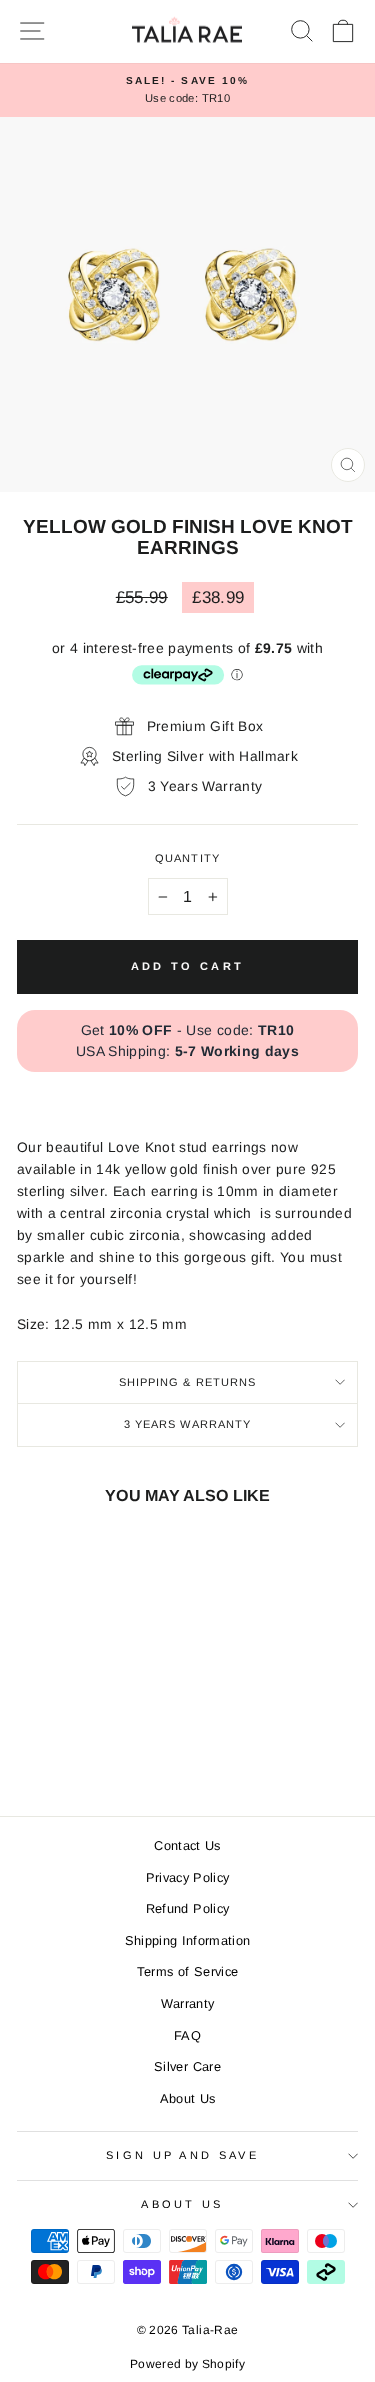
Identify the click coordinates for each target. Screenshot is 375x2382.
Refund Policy (188, 1908)
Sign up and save (182, 2155)
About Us (188, 2098)
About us (182, 2204)
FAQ (187, 2035)
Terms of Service (188, 1971)
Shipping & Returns (188, 1382)
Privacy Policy (188, 1877)
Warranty (188, 2003)
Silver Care (187, 2066)
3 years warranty (188, 1424)
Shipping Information (188, 1940)
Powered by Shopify (187, 2364)
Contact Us (187, 1845)
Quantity (187, 858)
